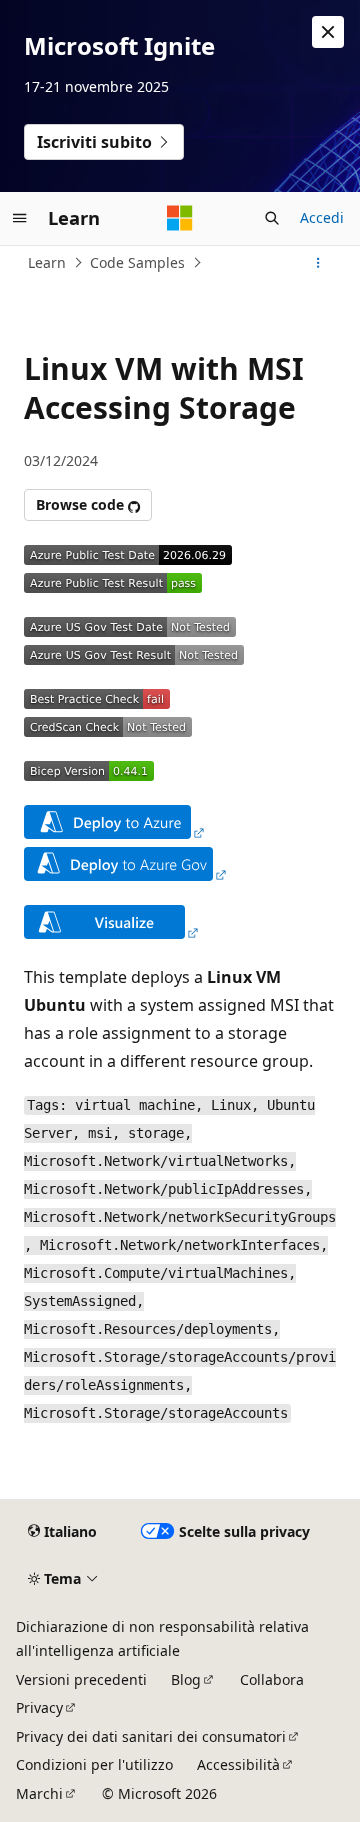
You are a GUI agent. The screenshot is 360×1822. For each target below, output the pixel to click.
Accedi (322, 217)
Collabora (272, 1679)
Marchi (39, 1793)
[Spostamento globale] (20, 218)
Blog (186, 1679)
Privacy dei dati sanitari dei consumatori (151, 1736)
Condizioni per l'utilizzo (94, 1764)
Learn (47, 262)
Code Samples (137, 262)
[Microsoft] (180, 218)
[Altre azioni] (318, 263)
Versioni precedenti (81, 1679)
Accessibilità (238, 1764)
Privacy (39, 1707)
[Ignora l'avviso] (328, 32)
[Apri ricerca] (272, 218)
